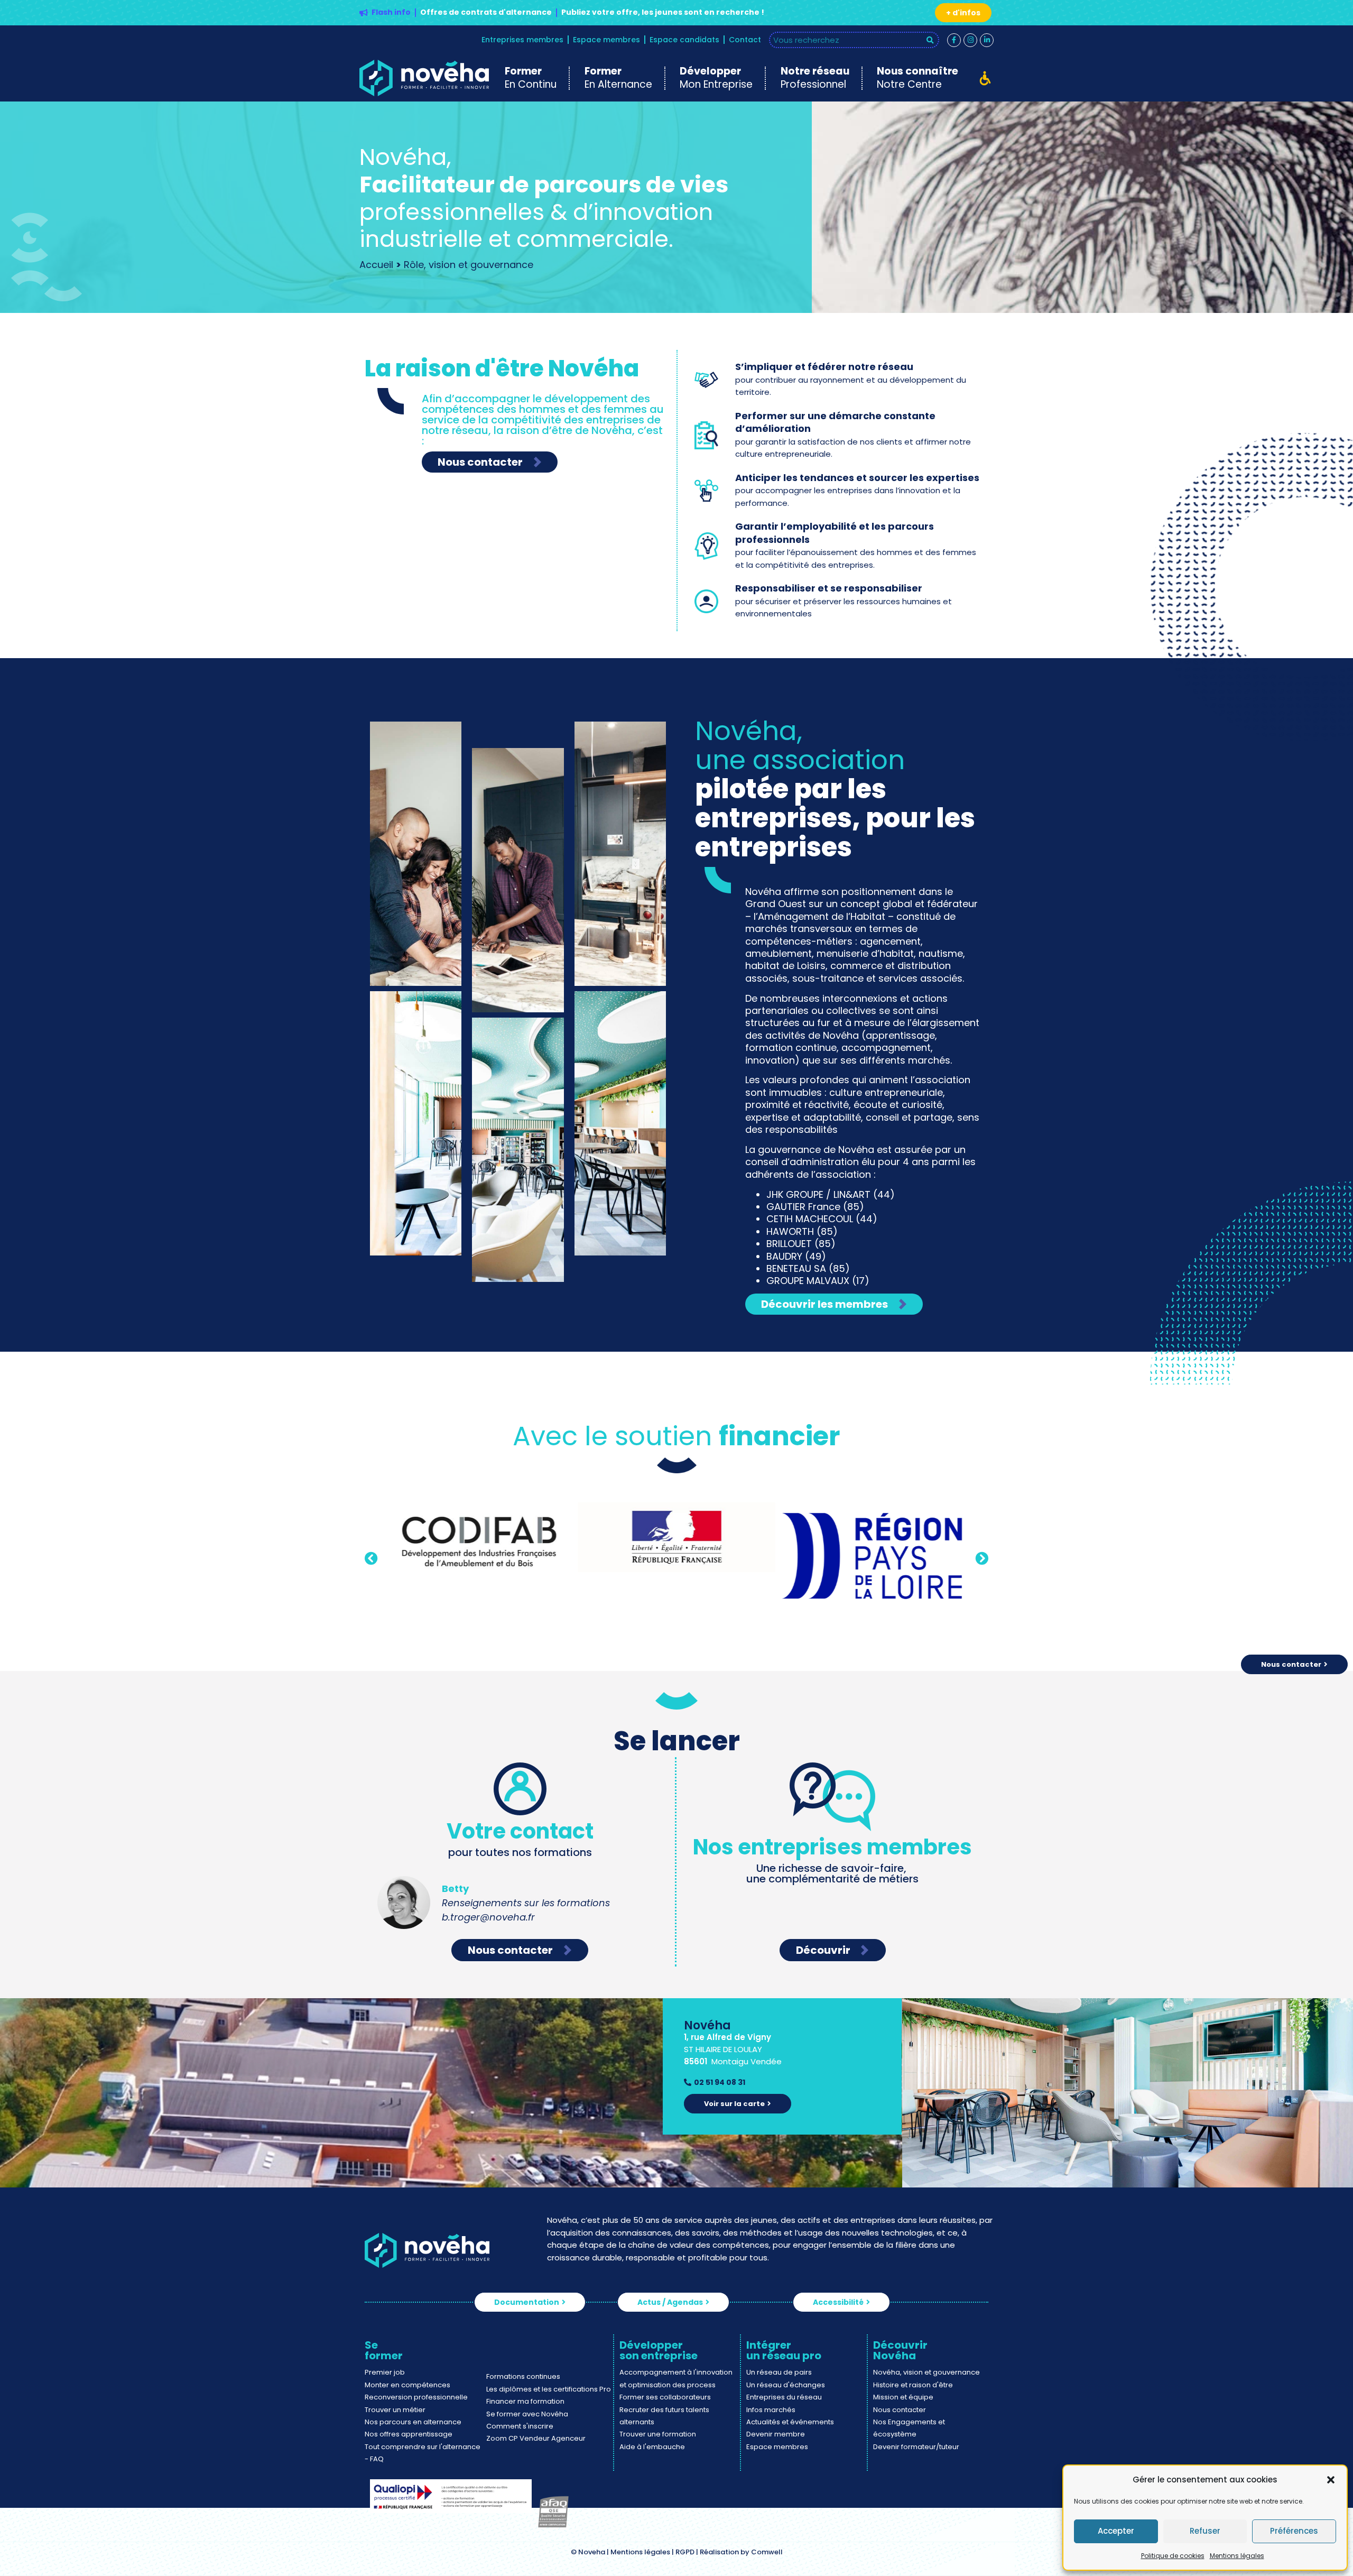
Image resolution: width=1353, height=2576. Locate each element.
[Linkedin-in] (987, 40)
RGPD (685, 2552)
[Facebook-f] (954, 40)
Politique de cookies (1173, 2556)
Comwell (767, 2552)
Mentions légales (1237, 2556)
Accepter (1116, 2531)
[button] (1331, 2480)
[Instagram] (970, 40)
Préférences (1294, 2531)
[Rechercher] (930, 40)
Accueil (376, 265)
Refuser (1205, 2531)
